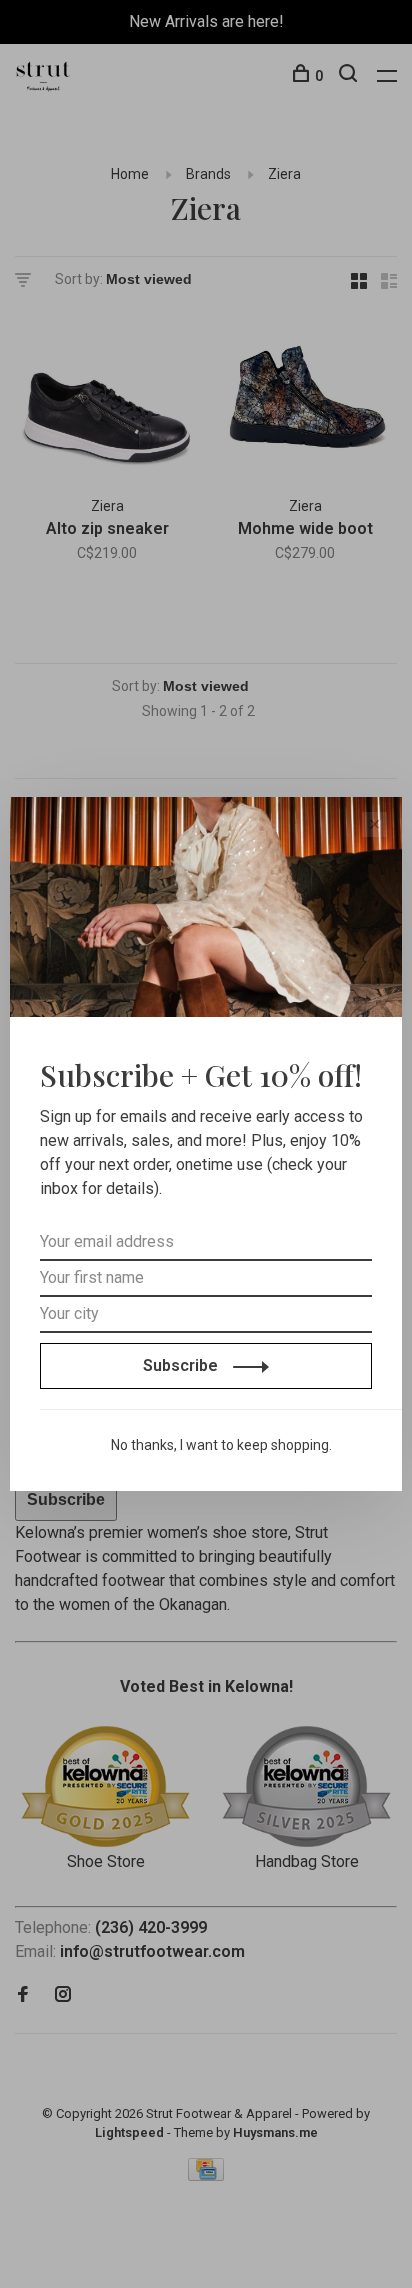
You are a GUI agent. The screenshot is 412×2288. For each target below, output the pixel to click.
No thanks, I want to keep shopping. (221, 1445)
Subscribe (182, 1365)
